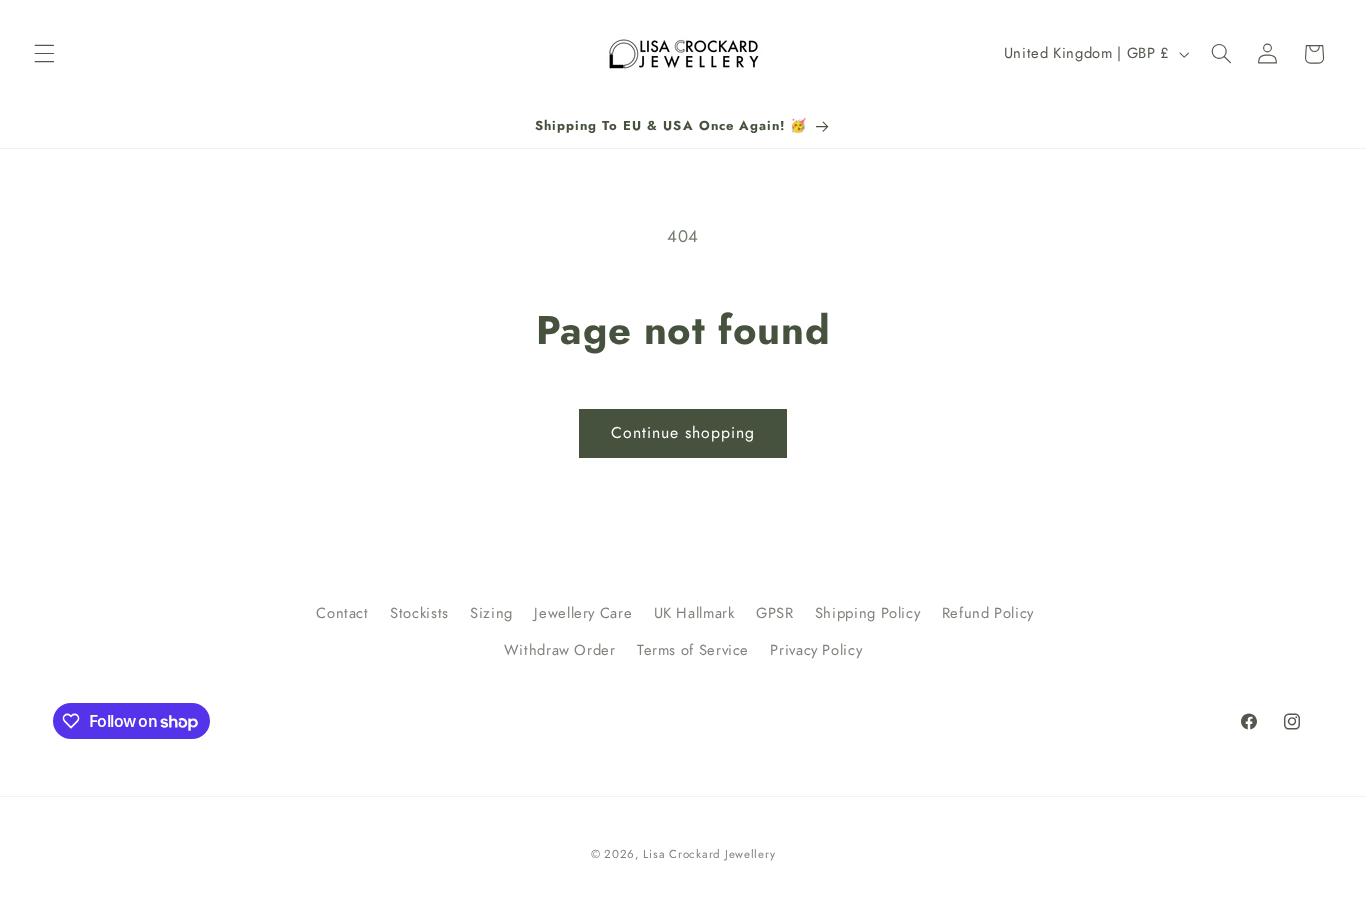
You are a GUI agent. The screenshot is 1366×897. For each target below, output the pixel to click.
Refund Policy (988, 613)
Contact (342, 613)
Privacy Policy (816, 650)
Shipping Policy (867, 613)
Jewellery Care (583, 613)
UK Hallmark (694, 613)
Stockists (419, 613)
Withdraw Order (560, 650)
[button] (44, 54)
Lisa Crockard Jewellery (709, 854)
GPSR (775, 613)
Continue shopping (683, 432)
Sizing (491, 613)
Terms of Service (693, 650)
